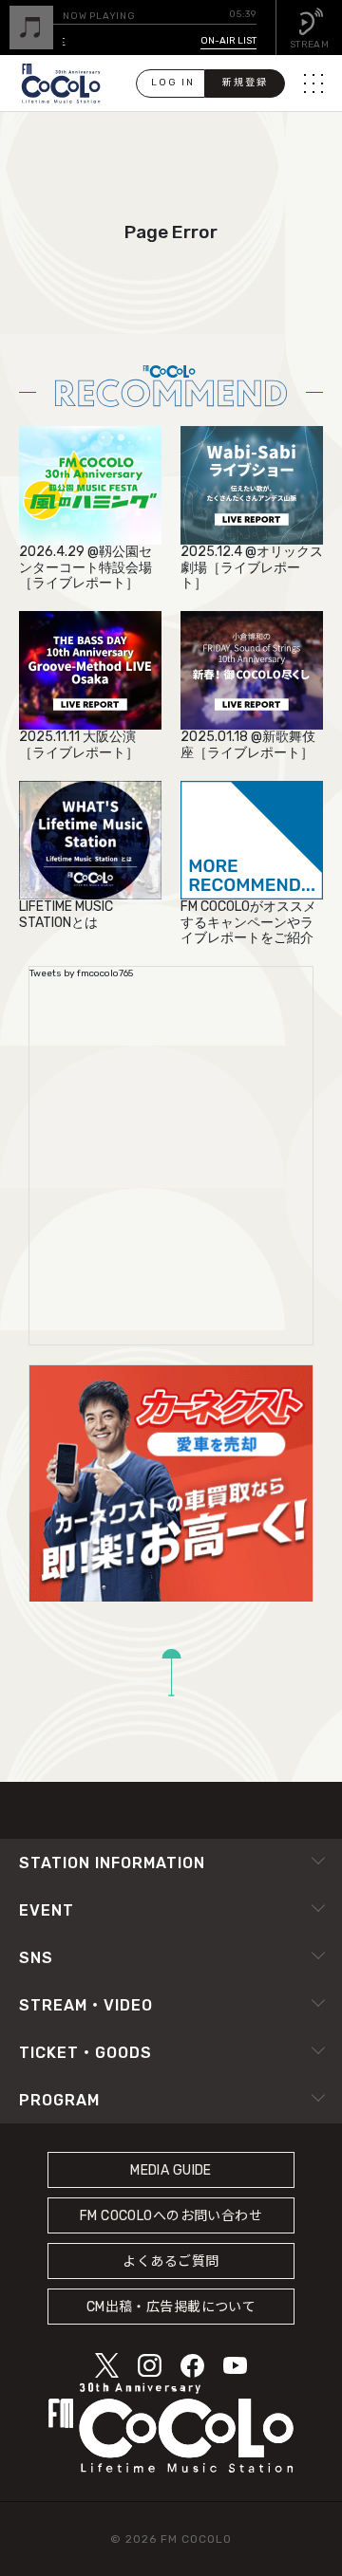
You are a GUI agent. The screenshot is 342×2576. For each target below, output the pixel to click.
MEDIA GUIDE (171, 2170)
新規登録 (245, 83)
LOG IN (173, 83)
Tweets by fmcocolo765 (81, 973)
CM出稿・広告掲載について (171, 2307)
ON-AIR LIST (228, 41)
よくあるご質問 (171, 2261)
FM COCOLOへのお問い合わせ (171, 2216)
